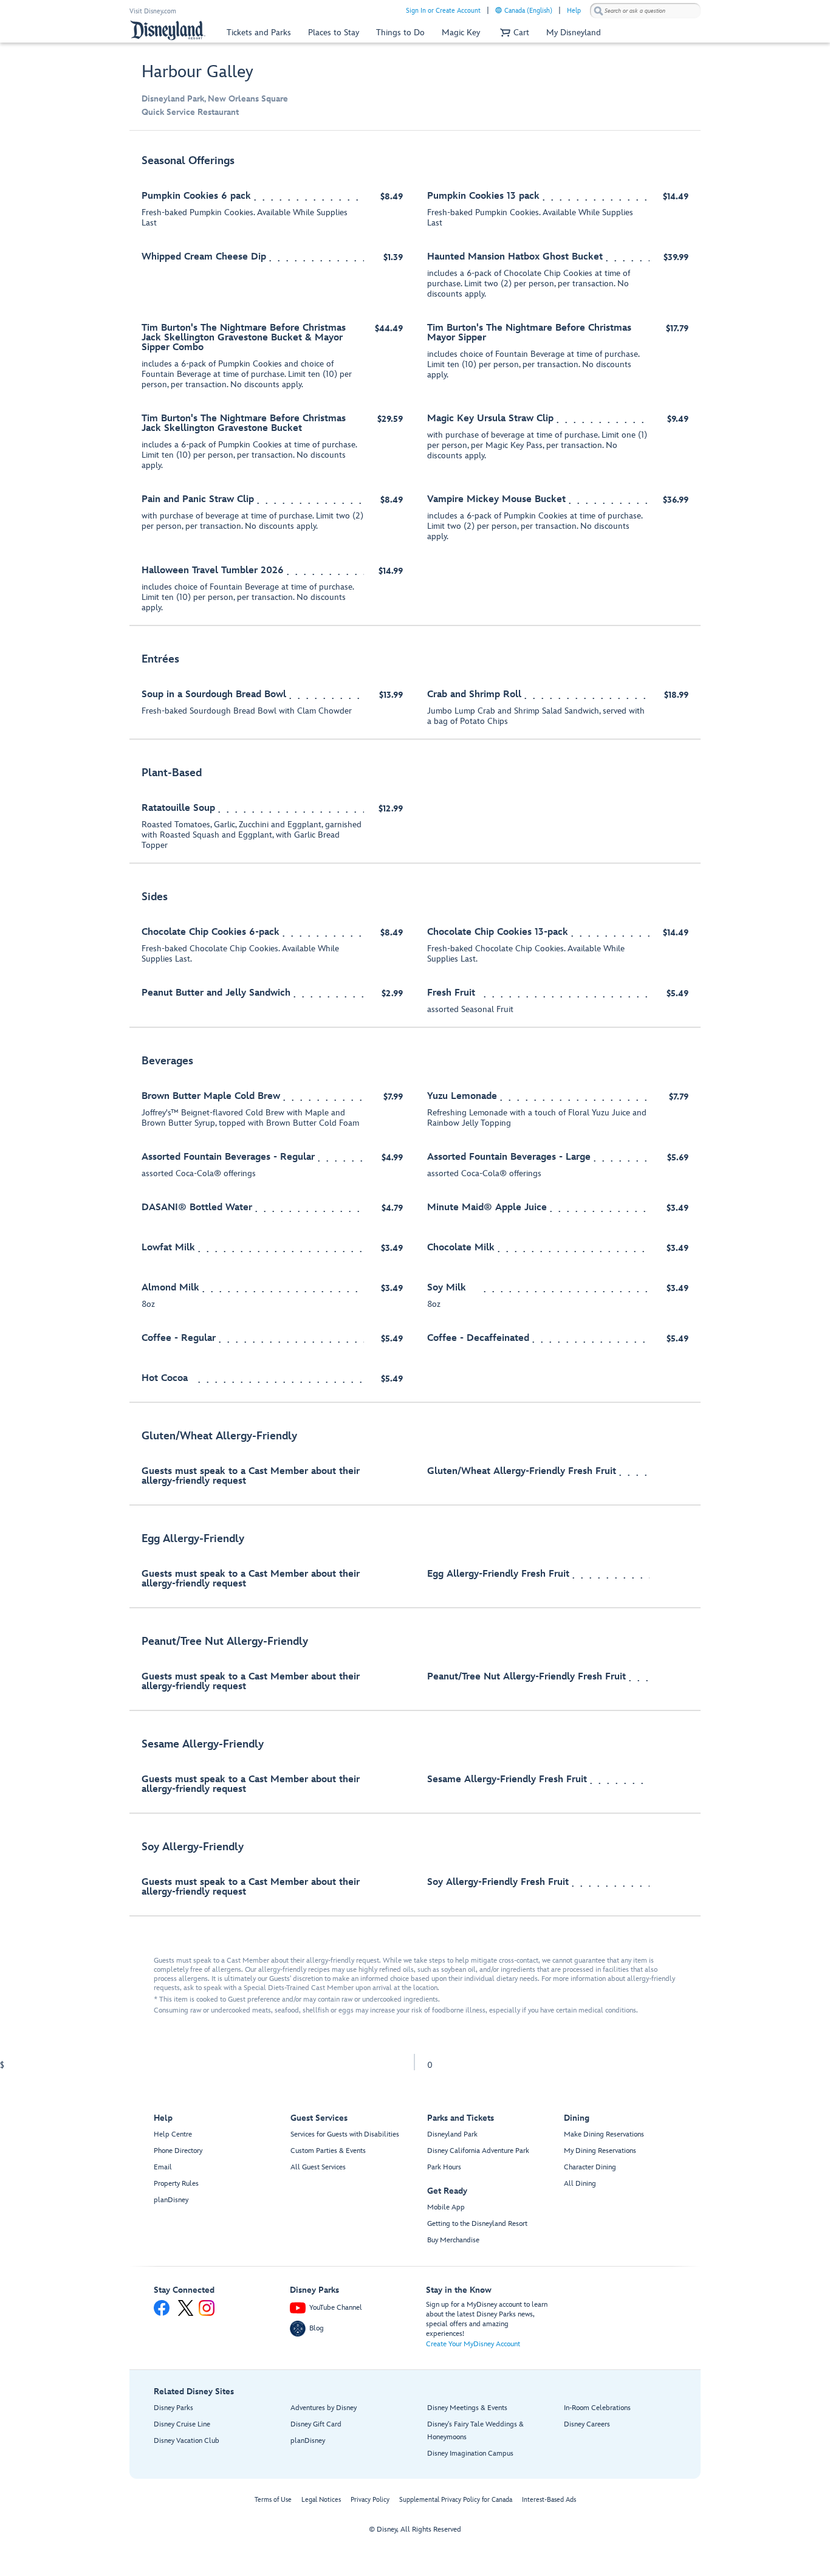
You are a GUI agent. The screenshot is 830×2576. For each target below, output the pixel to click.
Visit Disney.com (153, 11)
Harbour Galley (197, 72)
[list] (415, 1030)
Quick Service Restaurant (190, 112)
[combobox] (645, 11)
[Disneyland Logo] (168, 30)
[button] (513, 33)
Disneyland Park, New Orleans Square (215, 99)
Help (574, 11)
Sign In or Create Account (443, 11)
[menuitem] (499, 10)
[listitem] (415, 384)
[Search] (598, 11)
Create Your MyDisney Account (473, 2344)
